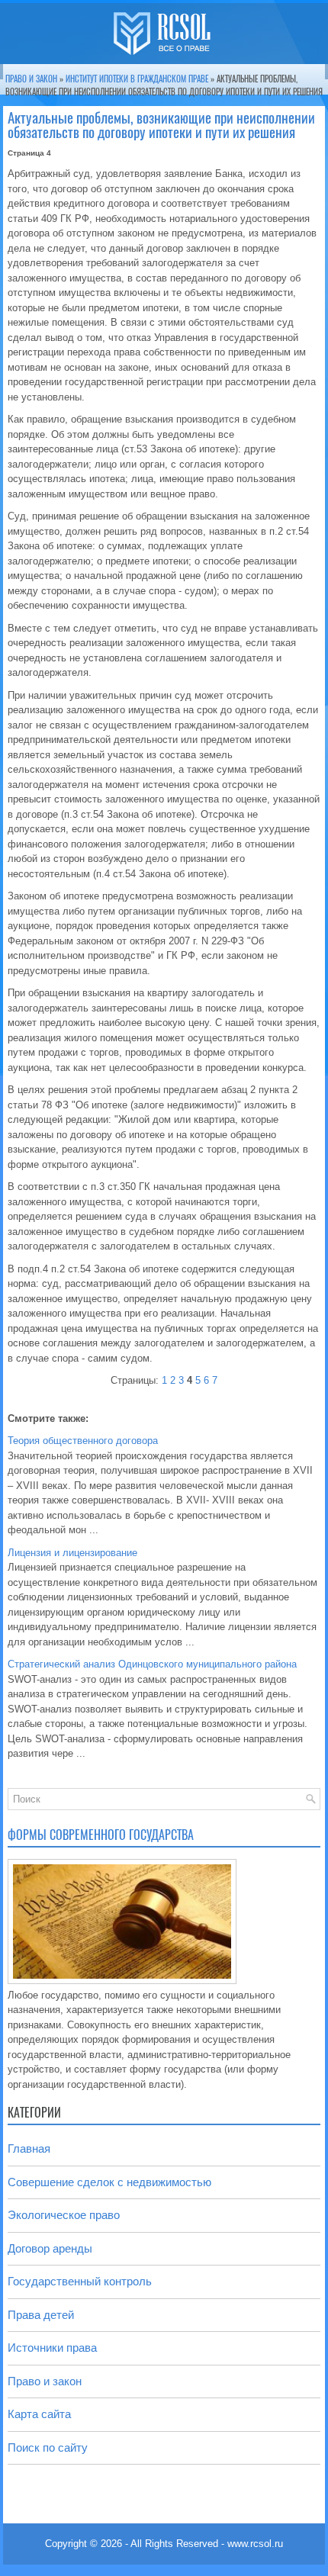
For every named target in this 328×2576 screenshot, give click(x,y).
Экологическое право (64, 2215)
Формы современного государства (101, 1835)
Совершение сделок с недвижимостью (109, 2182)
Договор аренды (50, 2248)
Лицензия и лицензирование (72, 1553)
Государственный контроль (80, 2281)
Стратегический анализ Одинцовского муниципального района (152, 1664)
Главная (29, 2148)
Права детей (41, 2315)
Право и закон (31, 79)
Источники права (52, 2348)
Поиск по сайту (48, 2447)
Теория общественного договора (83, 1441)
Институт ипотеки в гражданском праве (137, 79)
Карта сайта (39, 2414)
